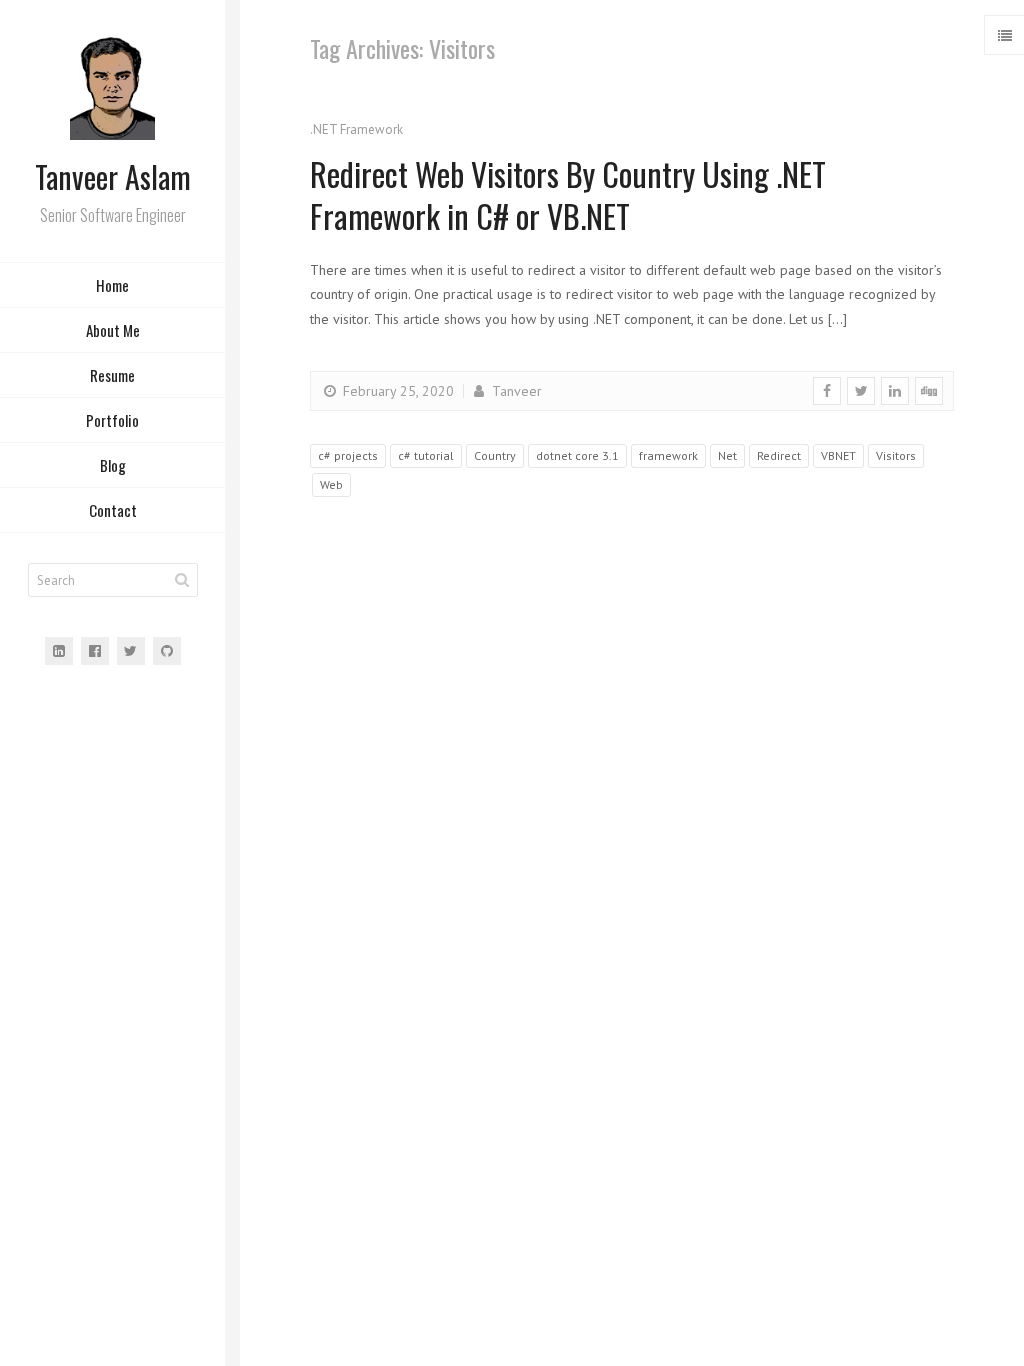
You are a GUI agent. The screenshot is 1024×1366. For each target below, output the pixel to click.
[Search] (182, 580)
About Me (113, 330)
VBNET (838, 455)
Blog (113, 465)
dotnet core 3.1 (577, 455)
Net (727, 455)
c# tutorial (426, 455)
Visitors (896, 455)
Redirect (779, 455)
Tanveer (515, 391)
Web (331, 484)
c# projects (348, 455)
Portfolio (112, 420)
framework (668, 455)
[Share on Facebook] (827, 391)
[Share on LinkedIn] (895, 391)
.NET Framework (356, 129)
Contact (113, 510)
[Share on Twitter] (861, 391)
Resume (112, 375)
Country (495, 455)
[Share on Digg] (929, 391)
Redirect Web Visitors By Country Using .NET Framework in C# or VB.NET (568, 194)
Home (112, 285)
